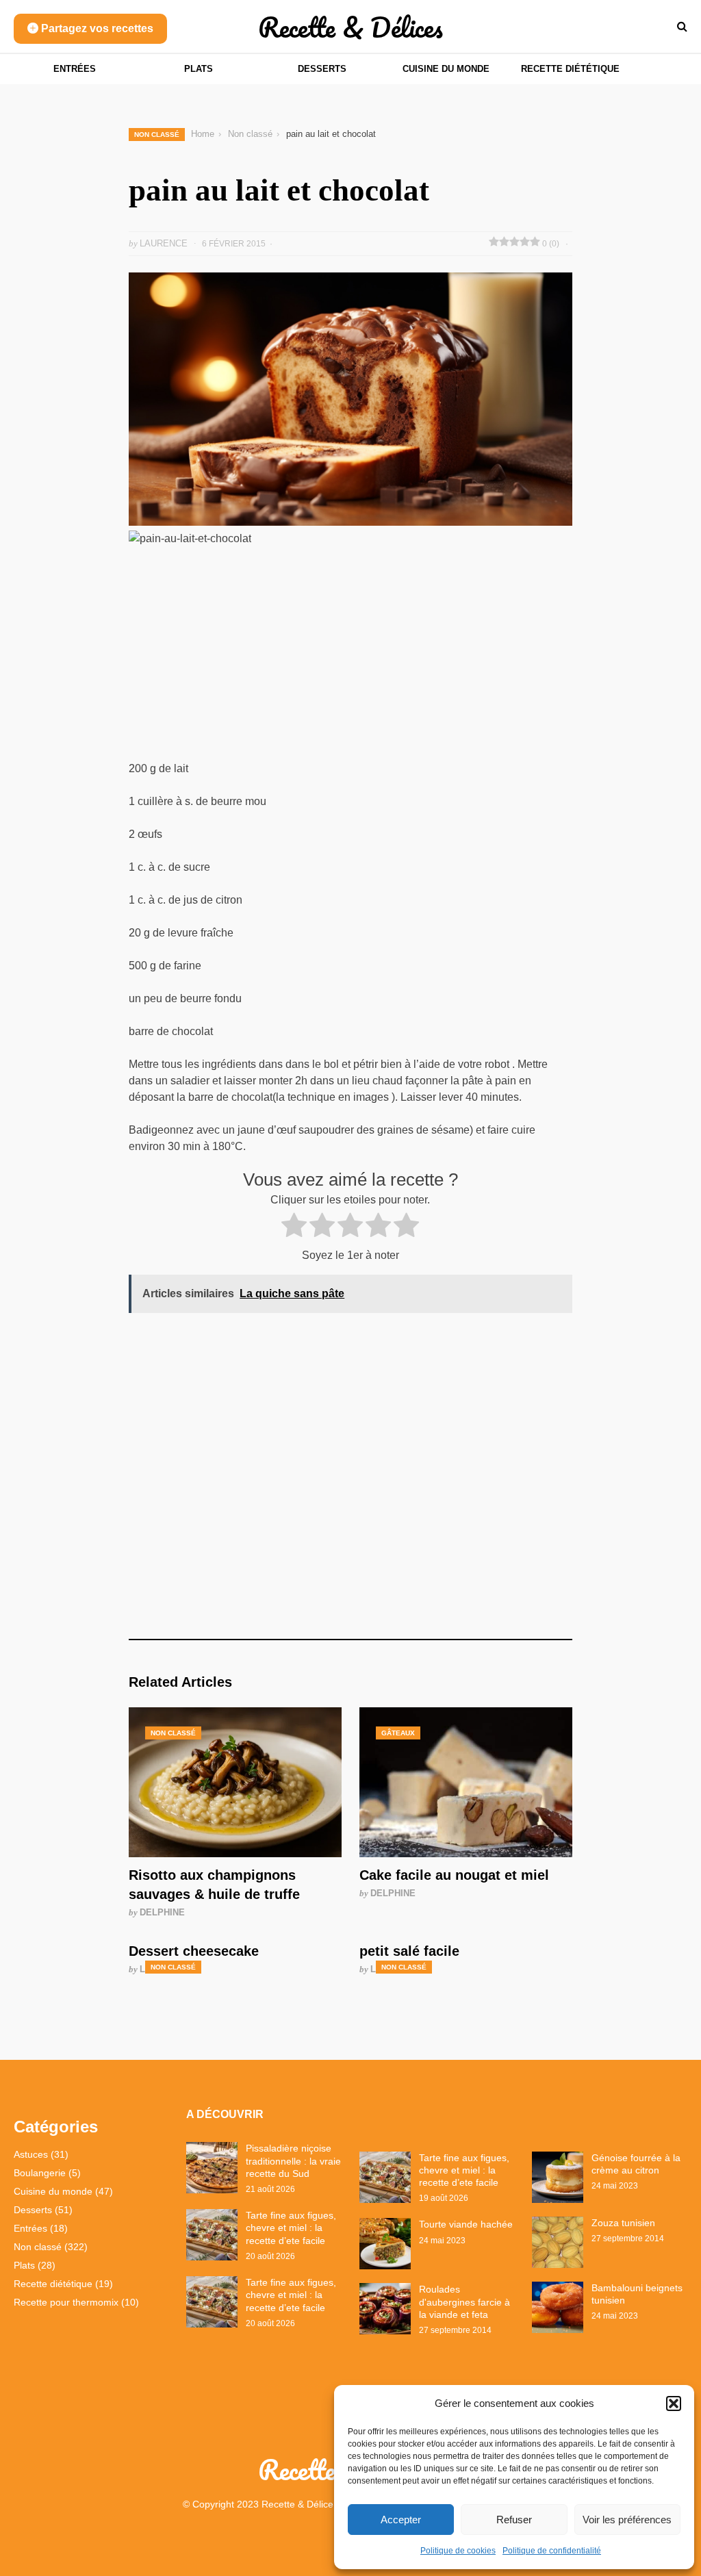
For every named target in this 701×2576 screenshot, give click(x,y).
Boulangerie (40, 2173)
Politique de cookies (458, 2551)
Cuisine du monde (446, 69)
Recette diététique (570, 69)
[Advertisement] (350, 659)
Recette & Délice (297, 2504)
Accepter (401, 2520)
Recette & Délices (350, 27)
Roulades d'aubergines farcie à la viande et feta (464, 2301)
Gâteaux (398, 1733)
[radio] (294, 1227)
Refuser (514, 2520)
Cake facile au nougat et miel (454, 1875)
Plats (199, 69)
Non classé (157, 135)
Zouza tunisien (623, 2223)
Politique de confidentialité (552, 2551)
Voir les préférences (627, 2520)
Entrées (75, 69)
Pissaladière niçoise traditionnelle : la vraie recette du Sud (293, 2160)
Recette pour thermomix (66, 2302)
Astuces (31, 2154)
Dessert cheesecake (194, 1951)
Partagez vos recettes (96, 28)
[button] (674, 2403)
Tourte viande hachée (466, 2224)
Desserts (322, 69)
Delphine (162, 1912)
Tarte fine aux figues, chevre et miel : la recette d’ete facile (291, 2228)
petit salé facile (409, 1951)
